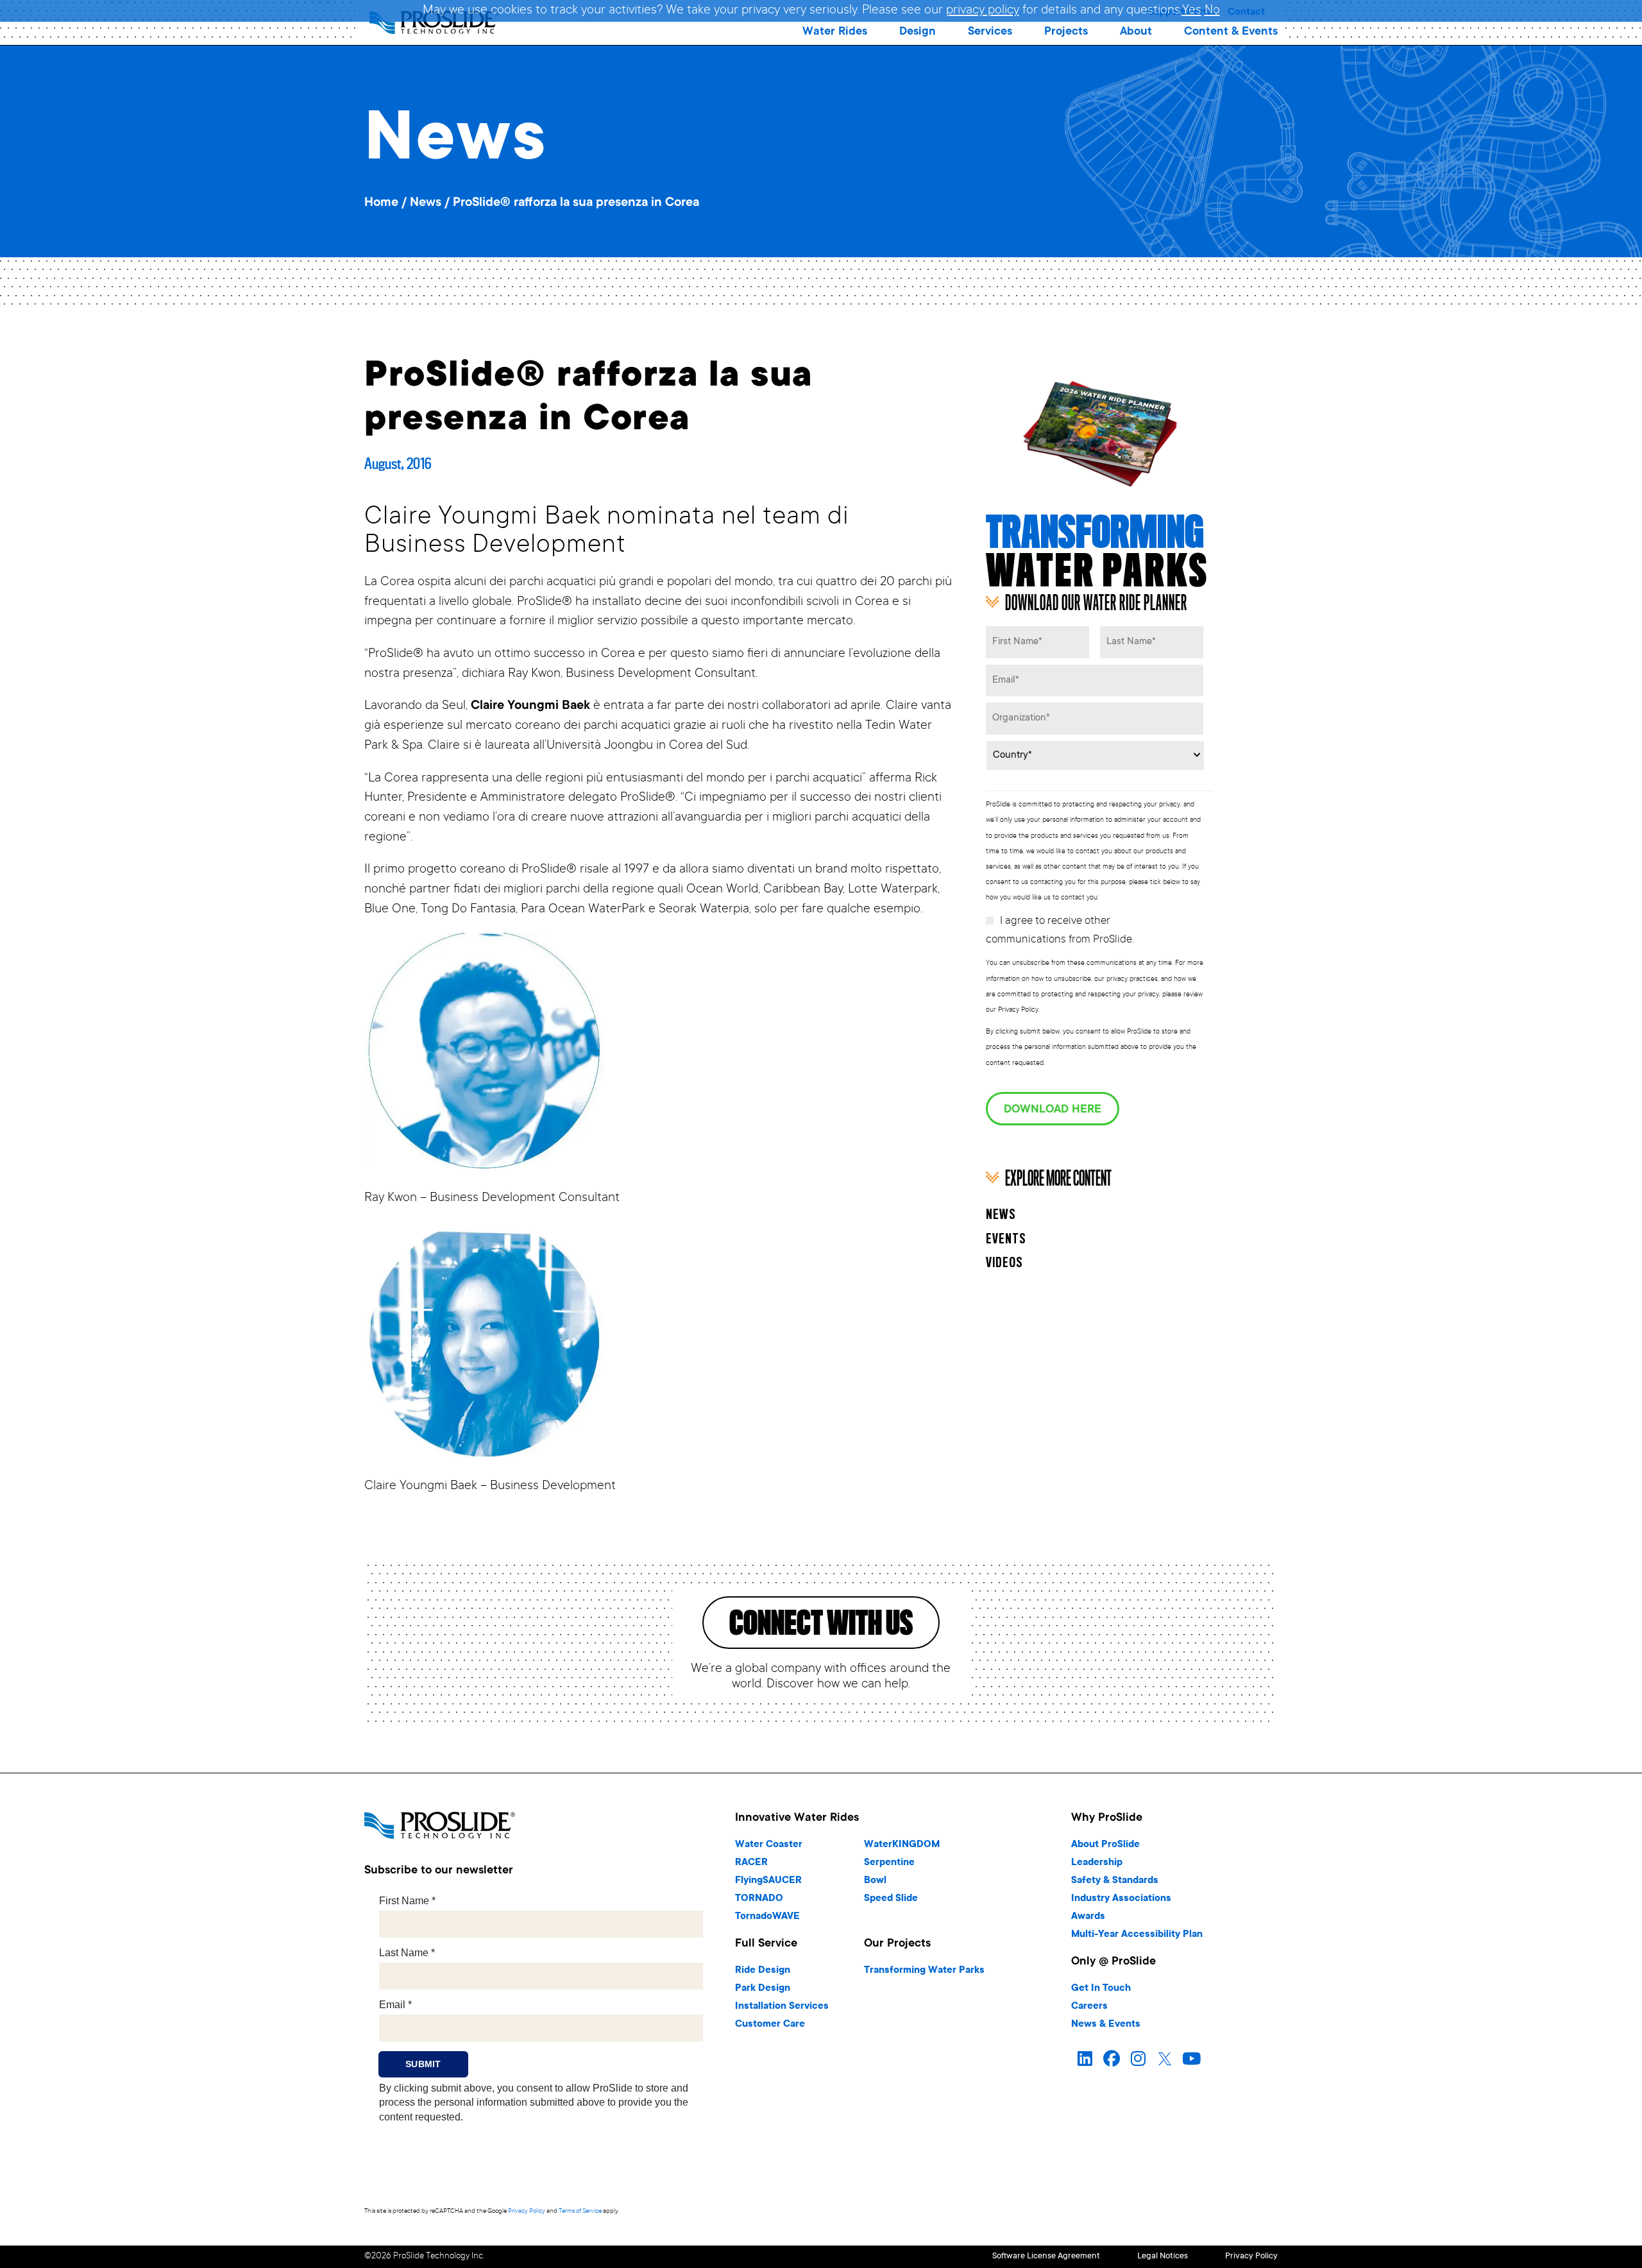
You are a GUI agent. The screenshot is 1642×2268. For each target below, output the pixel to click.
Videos (1004, 1263)
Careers (1089, 2007)
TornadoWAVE (767, 1917)
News (426, 203)
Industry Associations (1121, 1899)
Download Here (1053, 1110)
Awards (1088, 1917)
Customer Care (770, 2025)
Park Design (763, 1989)
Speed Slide (891, 1899)
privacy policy (983, 11)
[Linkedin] (1085, 2059)
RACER (751, 1863)
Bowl (875, 1881)
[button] (835, 32)
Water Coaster (769, 1845)
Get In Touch (1101, 1989)
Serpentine (889, 1863)
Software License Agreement (1046, 2257)
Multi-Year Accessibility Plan (1137, 1935)
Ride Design (763, 1971)
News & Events (1106, 2025)
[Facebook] (1112, 2059)
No (1212, 11)
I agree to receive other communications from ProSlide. (1060, 931)
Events (1006, 1240)
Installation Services (782, 2007)
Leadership (1097, 1863)
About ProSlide (1105, 1845)
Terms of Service (580, 2211)
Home (381, 203)
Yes (1192, 11)
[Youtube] (1192, 2059)
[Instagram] (1138, 2059)
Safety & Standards (1115, 1881)
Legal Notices (1163, 2257)
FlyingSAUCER (768, 1881)
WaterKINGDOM (902, 1845)
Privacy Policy (527, 2211)
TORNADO (759, 1899)
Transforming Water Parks (924, 1971)
